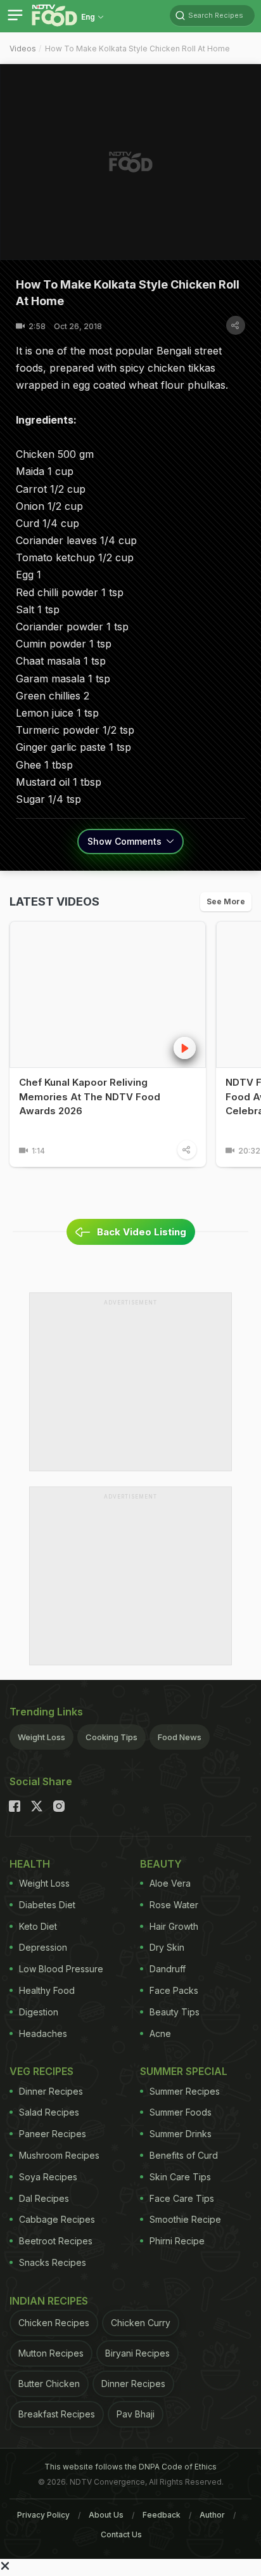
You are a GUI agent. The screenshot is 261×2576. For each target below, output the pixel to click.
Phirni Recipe (177, 2241)
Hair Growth (174, 1926)
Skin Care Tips (180, 2177)
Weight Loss (41, 1737)
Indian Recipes (49, 2301)
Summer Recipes (185, 2091)
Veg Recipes (41, 2071)
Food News (180, 1737)
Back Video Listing (142, 1232)
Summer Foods (181, 2112)
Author (212, 2515)
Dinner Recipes (51, 2091)
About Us (106, 2515)
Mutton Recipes (51, 2353)
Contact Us (121, 2534)
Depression (43, 1947)
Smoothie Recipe (185, 2219)
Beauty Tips (175, 2012)
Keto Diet (38, 1926)
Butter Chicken (49, 2384)
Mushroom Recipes (59, 2155)
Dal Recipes (44, 2198)
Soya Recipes (48, 2177)
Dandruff (168, 1969)
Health (30, 1864)
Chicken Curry (141, 2323)
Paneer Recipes (53, 2134)
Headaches (43, 2033)
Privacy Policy (43, 2515)
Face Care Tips (182, 2198)
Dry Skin (167, 1947)
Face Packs (174, 1990)
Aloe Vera (170, 1883)
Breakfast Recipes (57, 2414)
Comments (126, 841)
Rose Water (174, 1905)
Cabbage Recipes (57, 2219)
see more (226, 901)
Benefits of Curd (184, 2155)
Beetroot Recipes (56, 2241)
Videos (23, 49)
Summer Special (184, 2071)
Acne (160, 2033)
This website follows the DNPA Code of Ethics (130, 2467)
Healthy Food (47, 1990)
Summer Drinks (181, 2134)
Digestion (39, 2012)
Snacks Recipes (53, 2262)
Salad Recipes (49, 2112)
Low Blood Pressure (61, 1969)
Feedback (162, 2515)
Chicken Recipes (54, 2323)
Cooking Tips (111, 1737)
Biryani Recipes (137, 2353)
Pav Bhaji (136, 2414)
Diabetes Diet (47, 1905)
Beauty (161, 1864)
